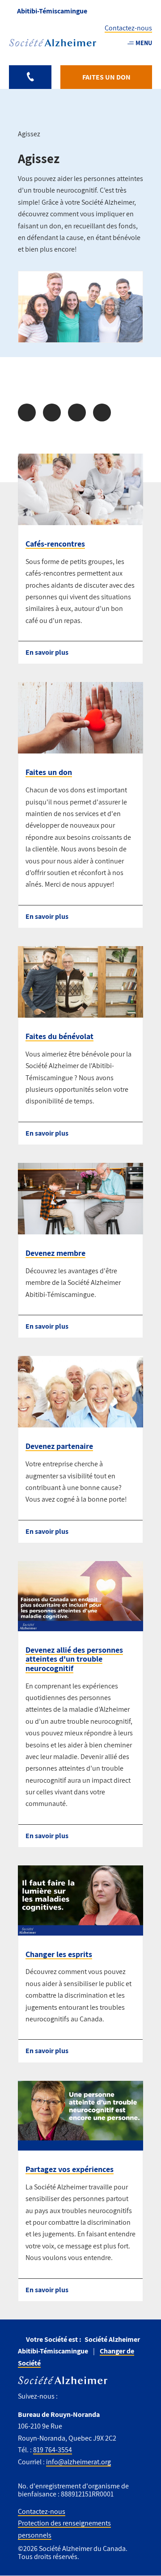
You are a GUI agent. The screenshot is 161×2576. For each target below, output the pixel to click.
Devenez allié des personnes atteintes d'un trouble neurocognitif (74, 1659)
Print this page (102, 412)
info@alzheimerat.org (78, 2462)
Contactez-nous (128, 28)
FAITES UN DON (106, 77)
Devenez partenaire (59, 1446)
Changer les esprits (59, 1954)
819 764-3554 (53, 2450)
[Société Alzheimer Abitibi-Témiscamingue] (53, 43)
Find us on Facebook (68, 2397)
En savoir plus (47, 652)
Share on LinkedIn (77, 412)
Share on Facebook (27, 412)
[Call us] (30, 77)
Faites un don (49, 772)
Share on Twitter (52, 412)
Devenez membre (55, 1253)
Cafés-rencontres (55, 544)
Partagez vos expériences (70, 2169)
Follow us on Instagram (83, 2397)
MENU (144, 43)
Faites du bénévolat (59, 1036)
